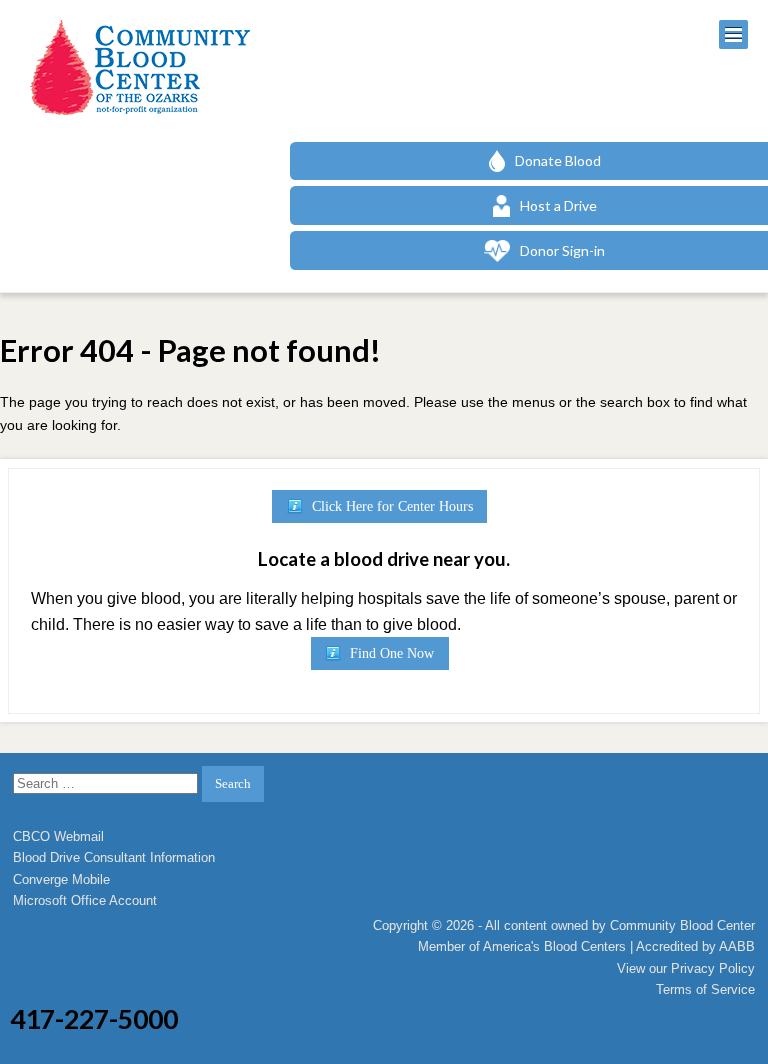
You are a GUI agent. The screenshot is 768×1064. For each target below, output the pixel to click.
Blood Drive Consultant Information (114, 857)
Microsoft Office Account (85, 900)
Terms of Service (705, 989)
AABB (737, 946)
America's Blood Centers (554, 946)
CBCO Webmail (58, 836)
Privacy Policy (713, 968)
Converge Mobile (61, 879)
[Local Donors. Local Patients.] (135, 67)
